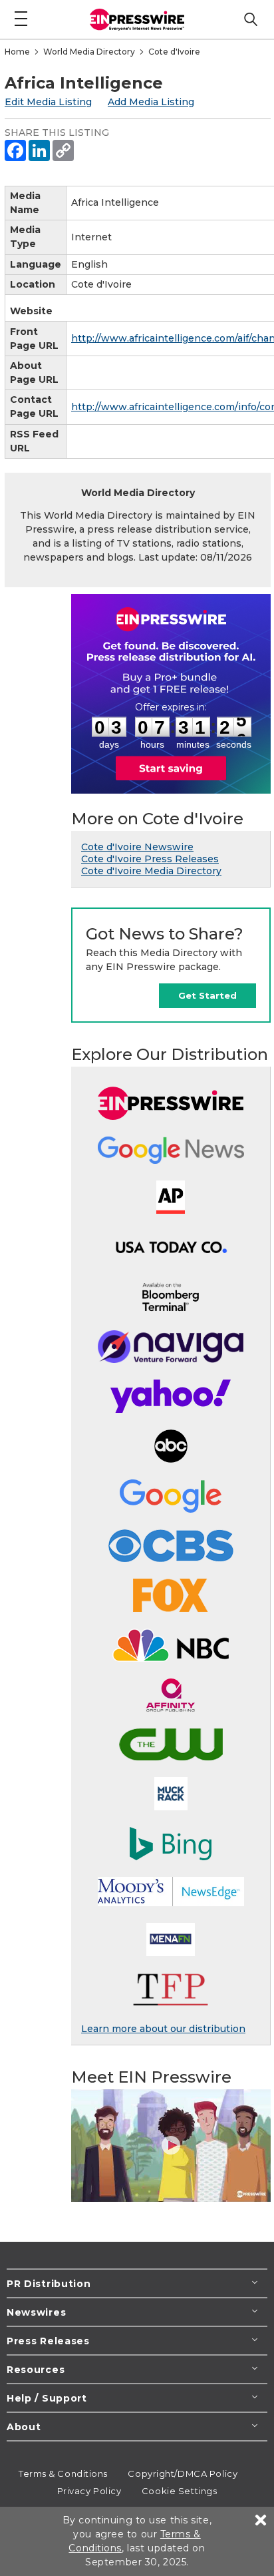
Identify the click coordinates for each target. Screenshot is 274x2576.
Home (17, 52)
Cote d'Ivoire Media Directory (151, 871)
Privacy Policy (89, 2491)
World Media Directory (89, 52)
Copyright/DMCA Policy (183, 2473)
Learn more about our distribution (163, 2029)
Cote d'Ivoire (174, 52)
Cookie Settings (179, 2491)
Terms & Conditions (63, 2473)
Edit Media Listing (48, 102)
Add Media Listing (151, 102)
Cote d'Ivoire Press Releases (150, 859)
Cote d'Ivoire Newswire (137, 847)
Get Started (207, 995)
